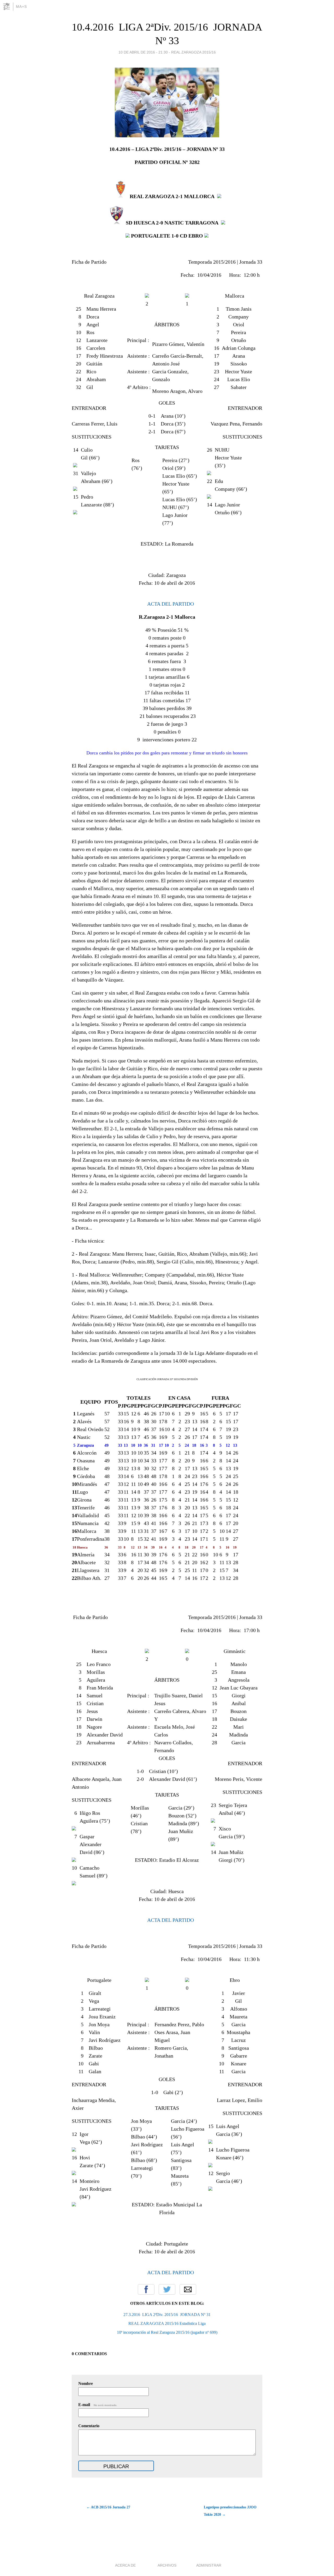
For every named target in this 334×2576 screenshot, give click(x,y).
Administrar (209, 2565)
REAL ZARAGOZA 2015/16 (193, 52)
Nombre (86, 2383)
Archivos (167, 2565)
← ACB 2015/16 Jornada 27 (108, 2507)
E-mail (98, 2405)
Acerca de (125, 2565)
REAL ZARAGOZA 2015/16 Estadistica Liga (167, 2323)
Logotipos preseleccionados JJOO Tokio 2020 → (230, 2511)
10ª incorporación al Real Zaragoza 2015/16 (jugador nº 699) (167, 2332)
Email (188, 2289)
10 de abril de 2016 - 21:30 (143, 52)
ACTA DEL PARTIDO (170, 604)
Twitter (167, 2289)
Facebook (146, 2289)
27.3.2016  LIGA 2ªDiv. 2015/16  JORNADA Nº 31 (167, 2315)
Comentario (89, 2426)
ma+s (21, 7)
